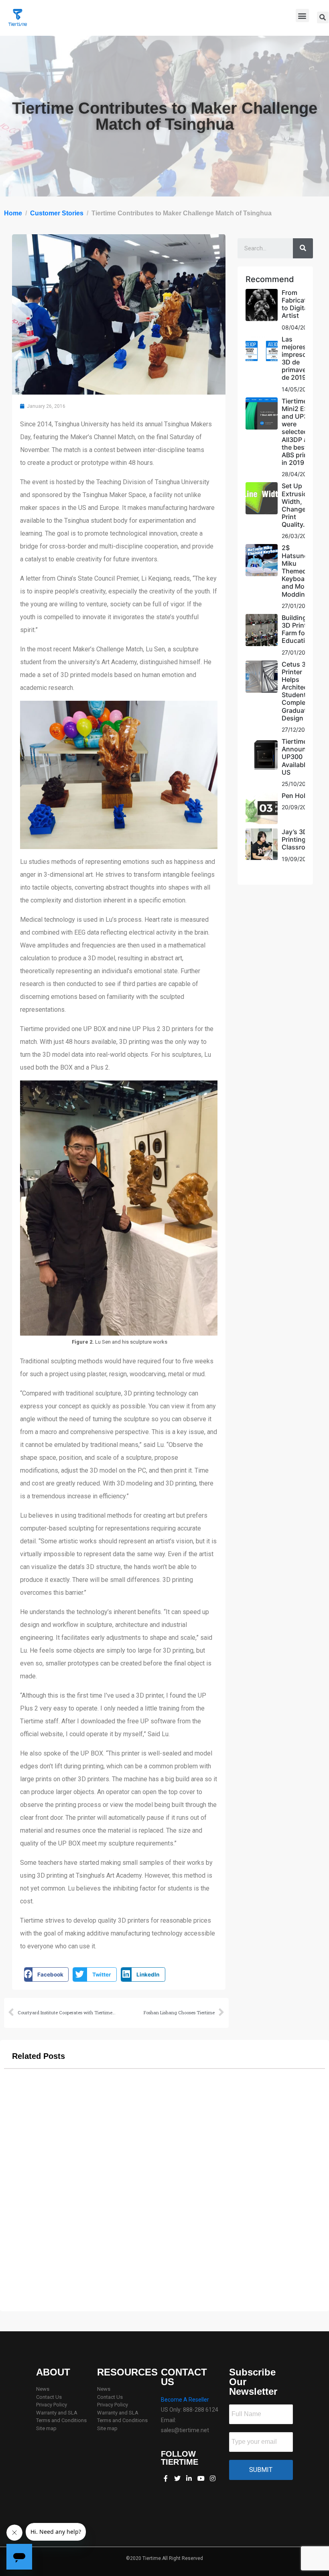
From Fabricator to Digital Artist (297, 304)
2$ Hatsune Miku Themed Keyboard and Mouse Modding (299, 571)
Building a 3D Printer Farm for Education (297, 629)
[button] (302, 15)
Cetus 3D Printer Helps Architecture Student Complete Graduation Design (301, 691)
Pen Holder (299, 796)
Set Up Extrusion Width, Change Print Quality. (297, 505)
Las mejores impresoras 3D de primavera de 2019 (299, 358)
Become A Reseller (185, 2400)
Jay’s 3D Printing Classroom (298, 839)
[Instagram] (213, 2478)
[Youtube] (201, 2478)
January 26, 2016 (165, 2296)
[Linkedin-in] (189, 2478)
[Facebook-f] (165, 2478)
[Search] (303, 248)
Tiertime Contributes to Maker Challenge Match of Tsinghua (164, 2287)
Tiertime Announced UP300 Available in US (300, 757)
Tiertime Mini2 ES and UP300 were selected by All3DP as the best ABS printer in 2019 (299, 432)
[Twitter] (177, 2478)
